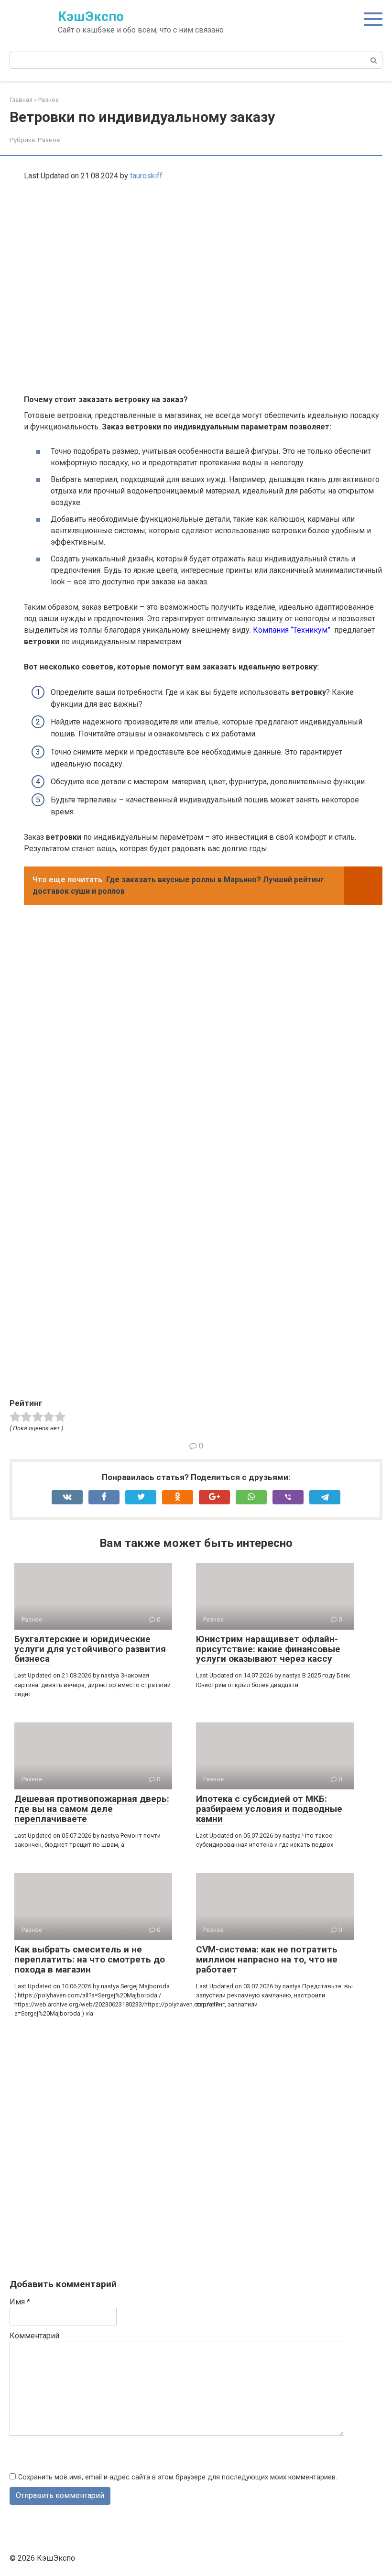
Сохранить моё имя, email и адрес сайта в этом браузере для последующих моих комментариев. (178, 2477)
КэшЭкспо (91, 16)
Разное (49, 140)
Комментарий (34, 2336)
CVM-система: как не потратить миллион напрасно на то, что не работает (267, 1959)
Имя (20, 2302)
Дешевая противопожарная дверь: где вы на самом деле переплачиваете (92, 1809)
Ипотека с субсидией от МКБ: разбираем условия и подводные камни (269, 1809)
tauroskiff (146, 176)
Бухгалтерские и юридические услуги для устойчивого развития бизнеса (90, 1649)
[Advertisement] (163, 277)
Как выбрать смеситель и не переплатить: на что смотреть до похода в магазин (90, 1959)
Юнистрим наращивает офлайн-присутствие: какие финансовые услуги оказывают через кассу (268, 1649)
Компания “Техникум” (293, 630)
